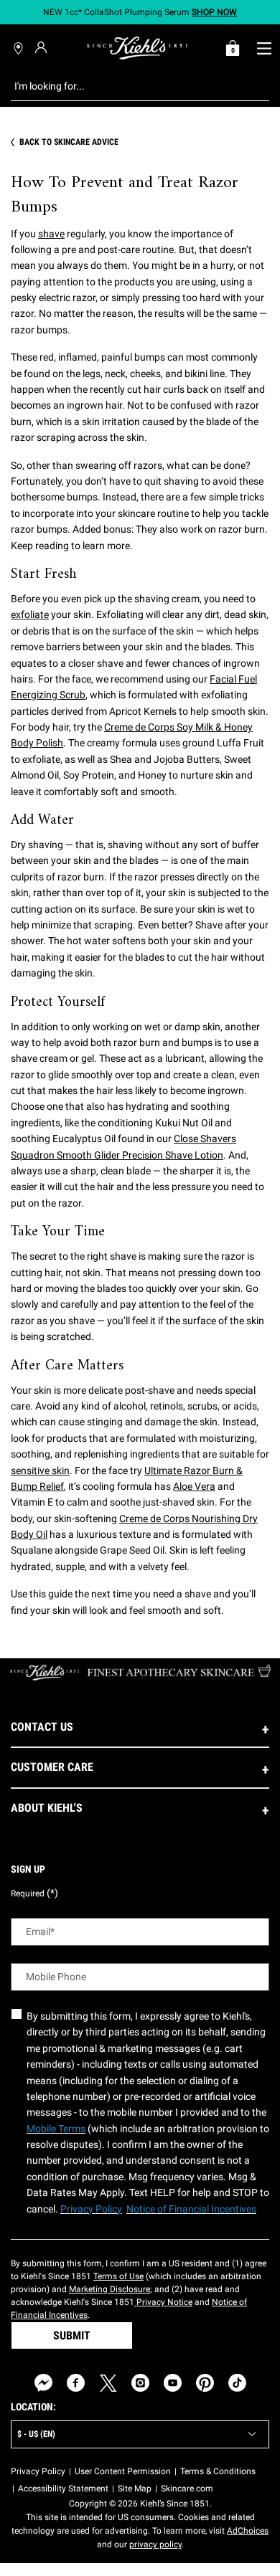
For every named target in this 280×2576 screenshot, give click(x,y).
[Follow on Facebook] (76, 2383)
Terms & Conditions (218, 2471)
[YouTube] (173, 2383)
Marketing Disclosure (109, 2289)
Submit (72, 2335)
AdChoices (248, 2531)
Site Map (135, 2489)
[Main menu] (264, 48)
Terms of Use (118, 2276)
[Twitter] (108, 2383)
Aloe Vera (194, 1486)
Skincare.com (187, 2489)
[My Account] (43, 47)
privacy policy (155, 2544)
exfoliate (30, 614)
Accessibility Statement (63, 2489)
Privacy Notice (163, 2302)
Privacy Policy (38, 2471)
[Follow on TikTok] (237, 2383)
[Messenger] (43, 2383)
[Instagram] (140, 2383)
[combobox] (129, 86)
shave (51, 234)
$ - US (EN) (36, 2434)
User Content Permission (123, 2471)
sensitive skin (40, 1470)
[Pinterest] (205, 2383)
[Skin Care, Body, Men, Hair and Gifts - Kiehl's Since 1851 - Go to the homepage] (137, 48)
